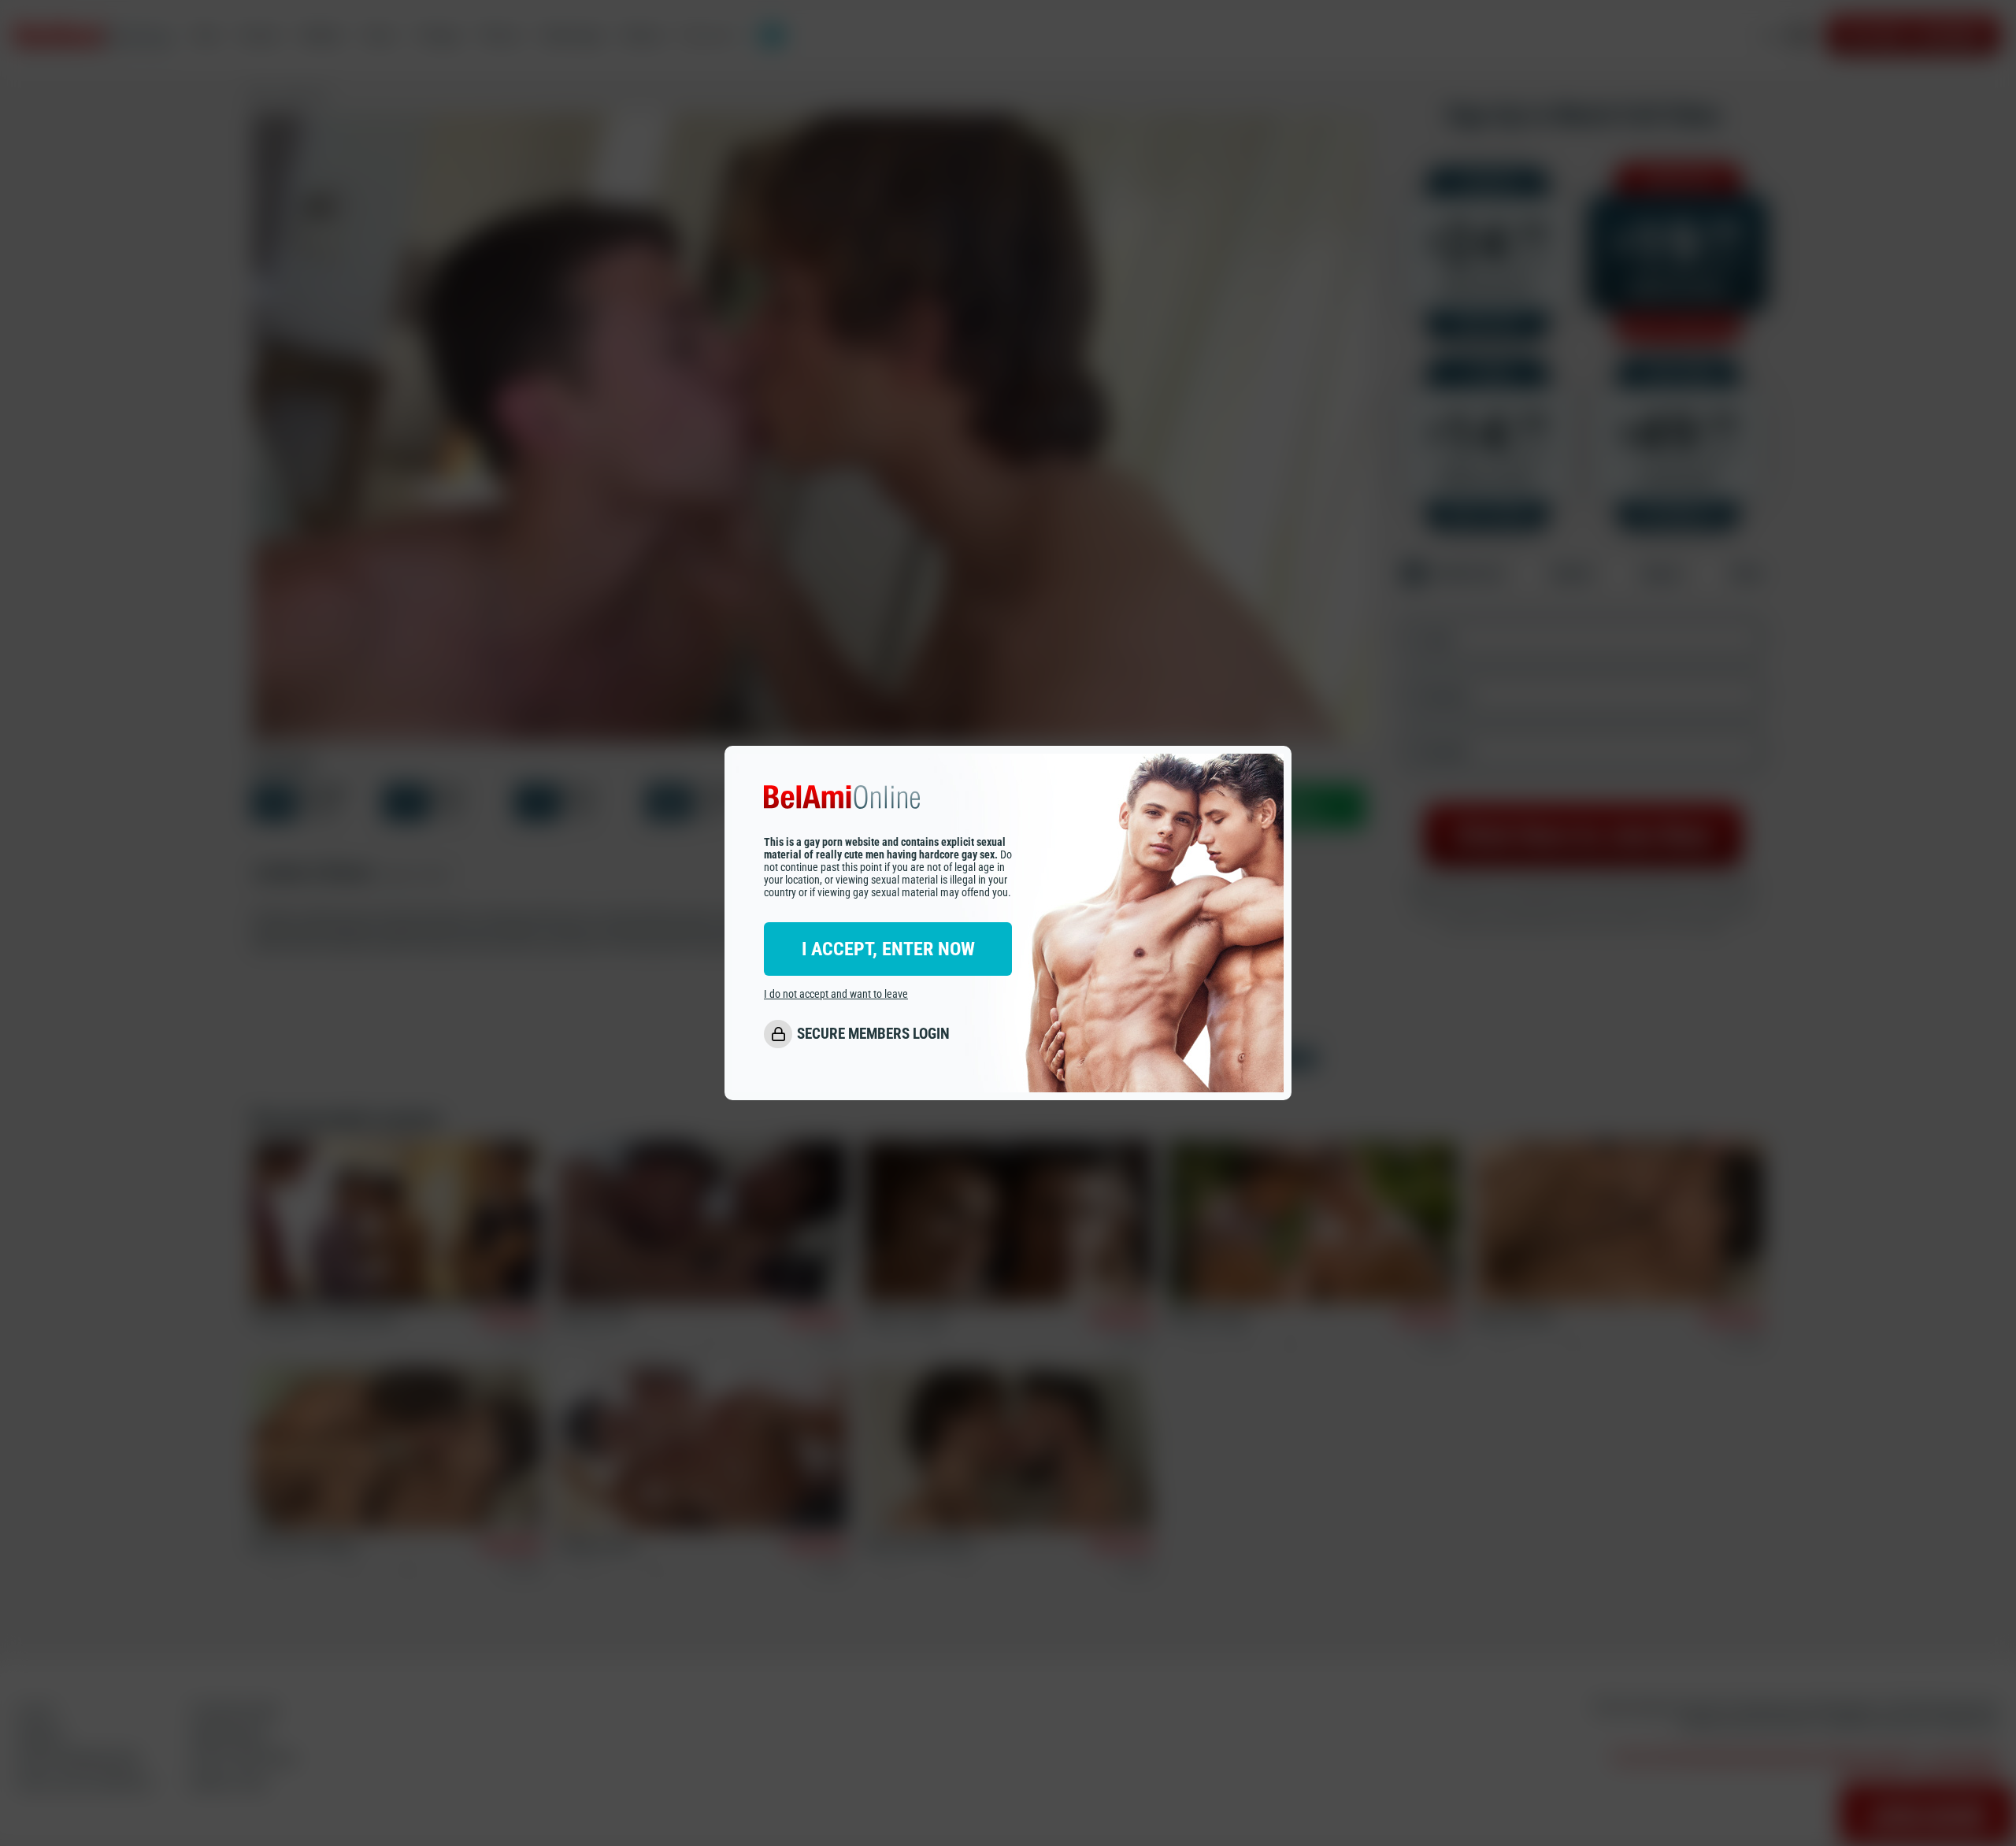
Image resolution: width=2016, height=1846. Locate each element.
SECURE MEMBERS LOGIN (873, 1034)
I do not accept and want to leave (836, 994)
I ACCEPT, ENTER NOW (888, 949)
